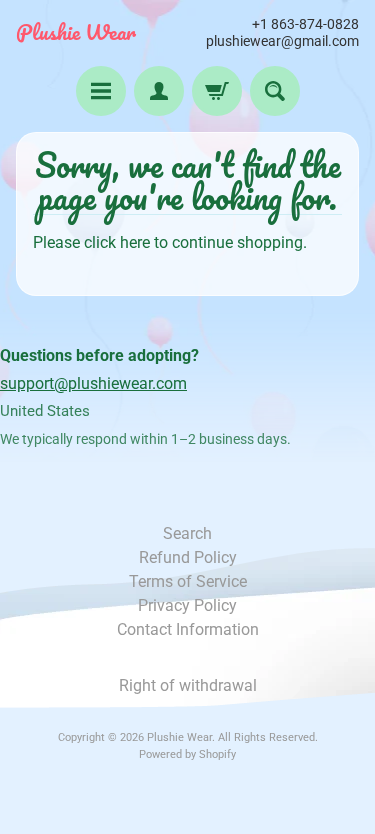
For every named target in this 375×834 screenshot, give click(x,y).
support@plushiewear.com (93, 383)
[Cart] (217, 91)
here (135, 242)
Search (187, 533)
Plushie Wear (76, 32)
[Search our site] (275, 91)
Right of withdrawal (188, 685)
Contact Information (188, 629)
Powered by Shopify (187, 754)
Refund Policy (188, 557)
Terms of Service (188, 581)
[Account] (159, 91)
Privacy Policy (187, 605)
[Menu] (101, 91)
